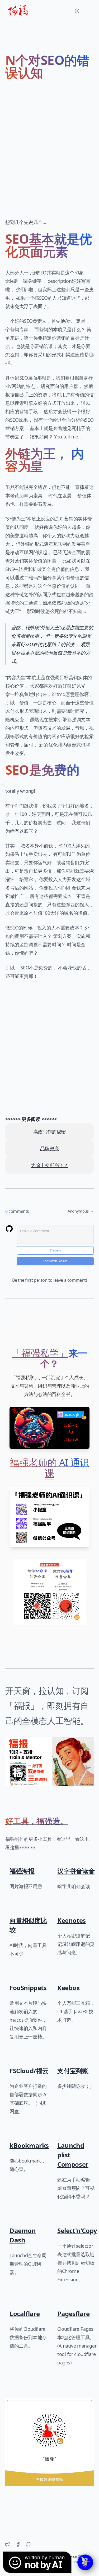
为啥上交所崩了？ (49, 1165)
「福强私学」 (40, 1353)
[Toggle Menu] (90, 11)
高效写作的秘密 (49, 1132)
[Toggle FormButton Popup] (85, 2562)
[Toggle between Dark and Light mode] (77, 11)
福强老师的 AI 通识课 (49, 1468)
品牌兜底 (49, 1148)
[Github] (29, 2544)
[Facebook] (18, 2544)
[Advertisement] (49, 139)
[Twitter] (7, 2544)
